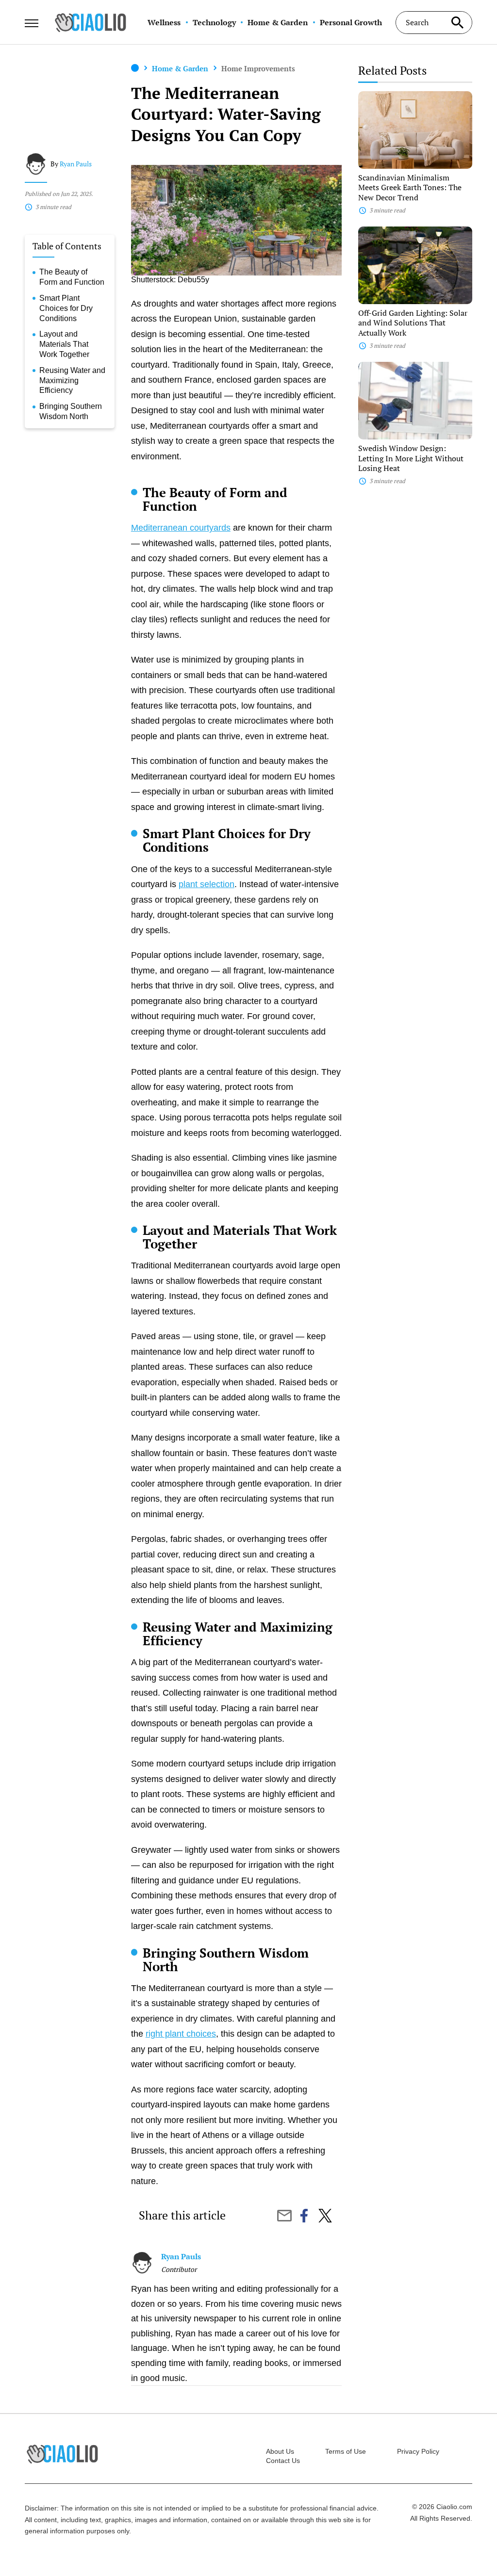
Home (135, 68)
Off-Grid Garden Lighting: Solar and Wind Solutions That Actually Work (413, 323)
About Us (280, 2451)
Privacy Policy (418, 2451)
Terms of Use (346, 2451)
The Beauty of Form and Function (72, 277)
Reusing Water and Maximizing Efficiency (72, 381)
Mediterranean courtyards (181, 528)
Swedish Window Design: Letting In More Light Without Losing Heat (411, 458)
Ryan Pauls (76, 164)
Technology (214, 22)
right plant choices (181, 2034)
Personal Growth (351, 22)
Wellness (164, 22)
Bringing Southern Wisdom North (71, 411)
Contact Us (283, 2461)
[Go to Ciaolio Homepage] (90, 22)
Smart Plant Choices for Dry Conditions (66, 308)
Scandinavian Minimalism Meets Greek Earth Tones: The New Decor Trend (410, 188)
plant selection (207, 884)
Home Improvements (258, 68)
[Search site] (458, 23)
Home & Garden (278, 22)
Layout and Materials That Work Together (64, 344)
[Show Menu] (31, 21)
